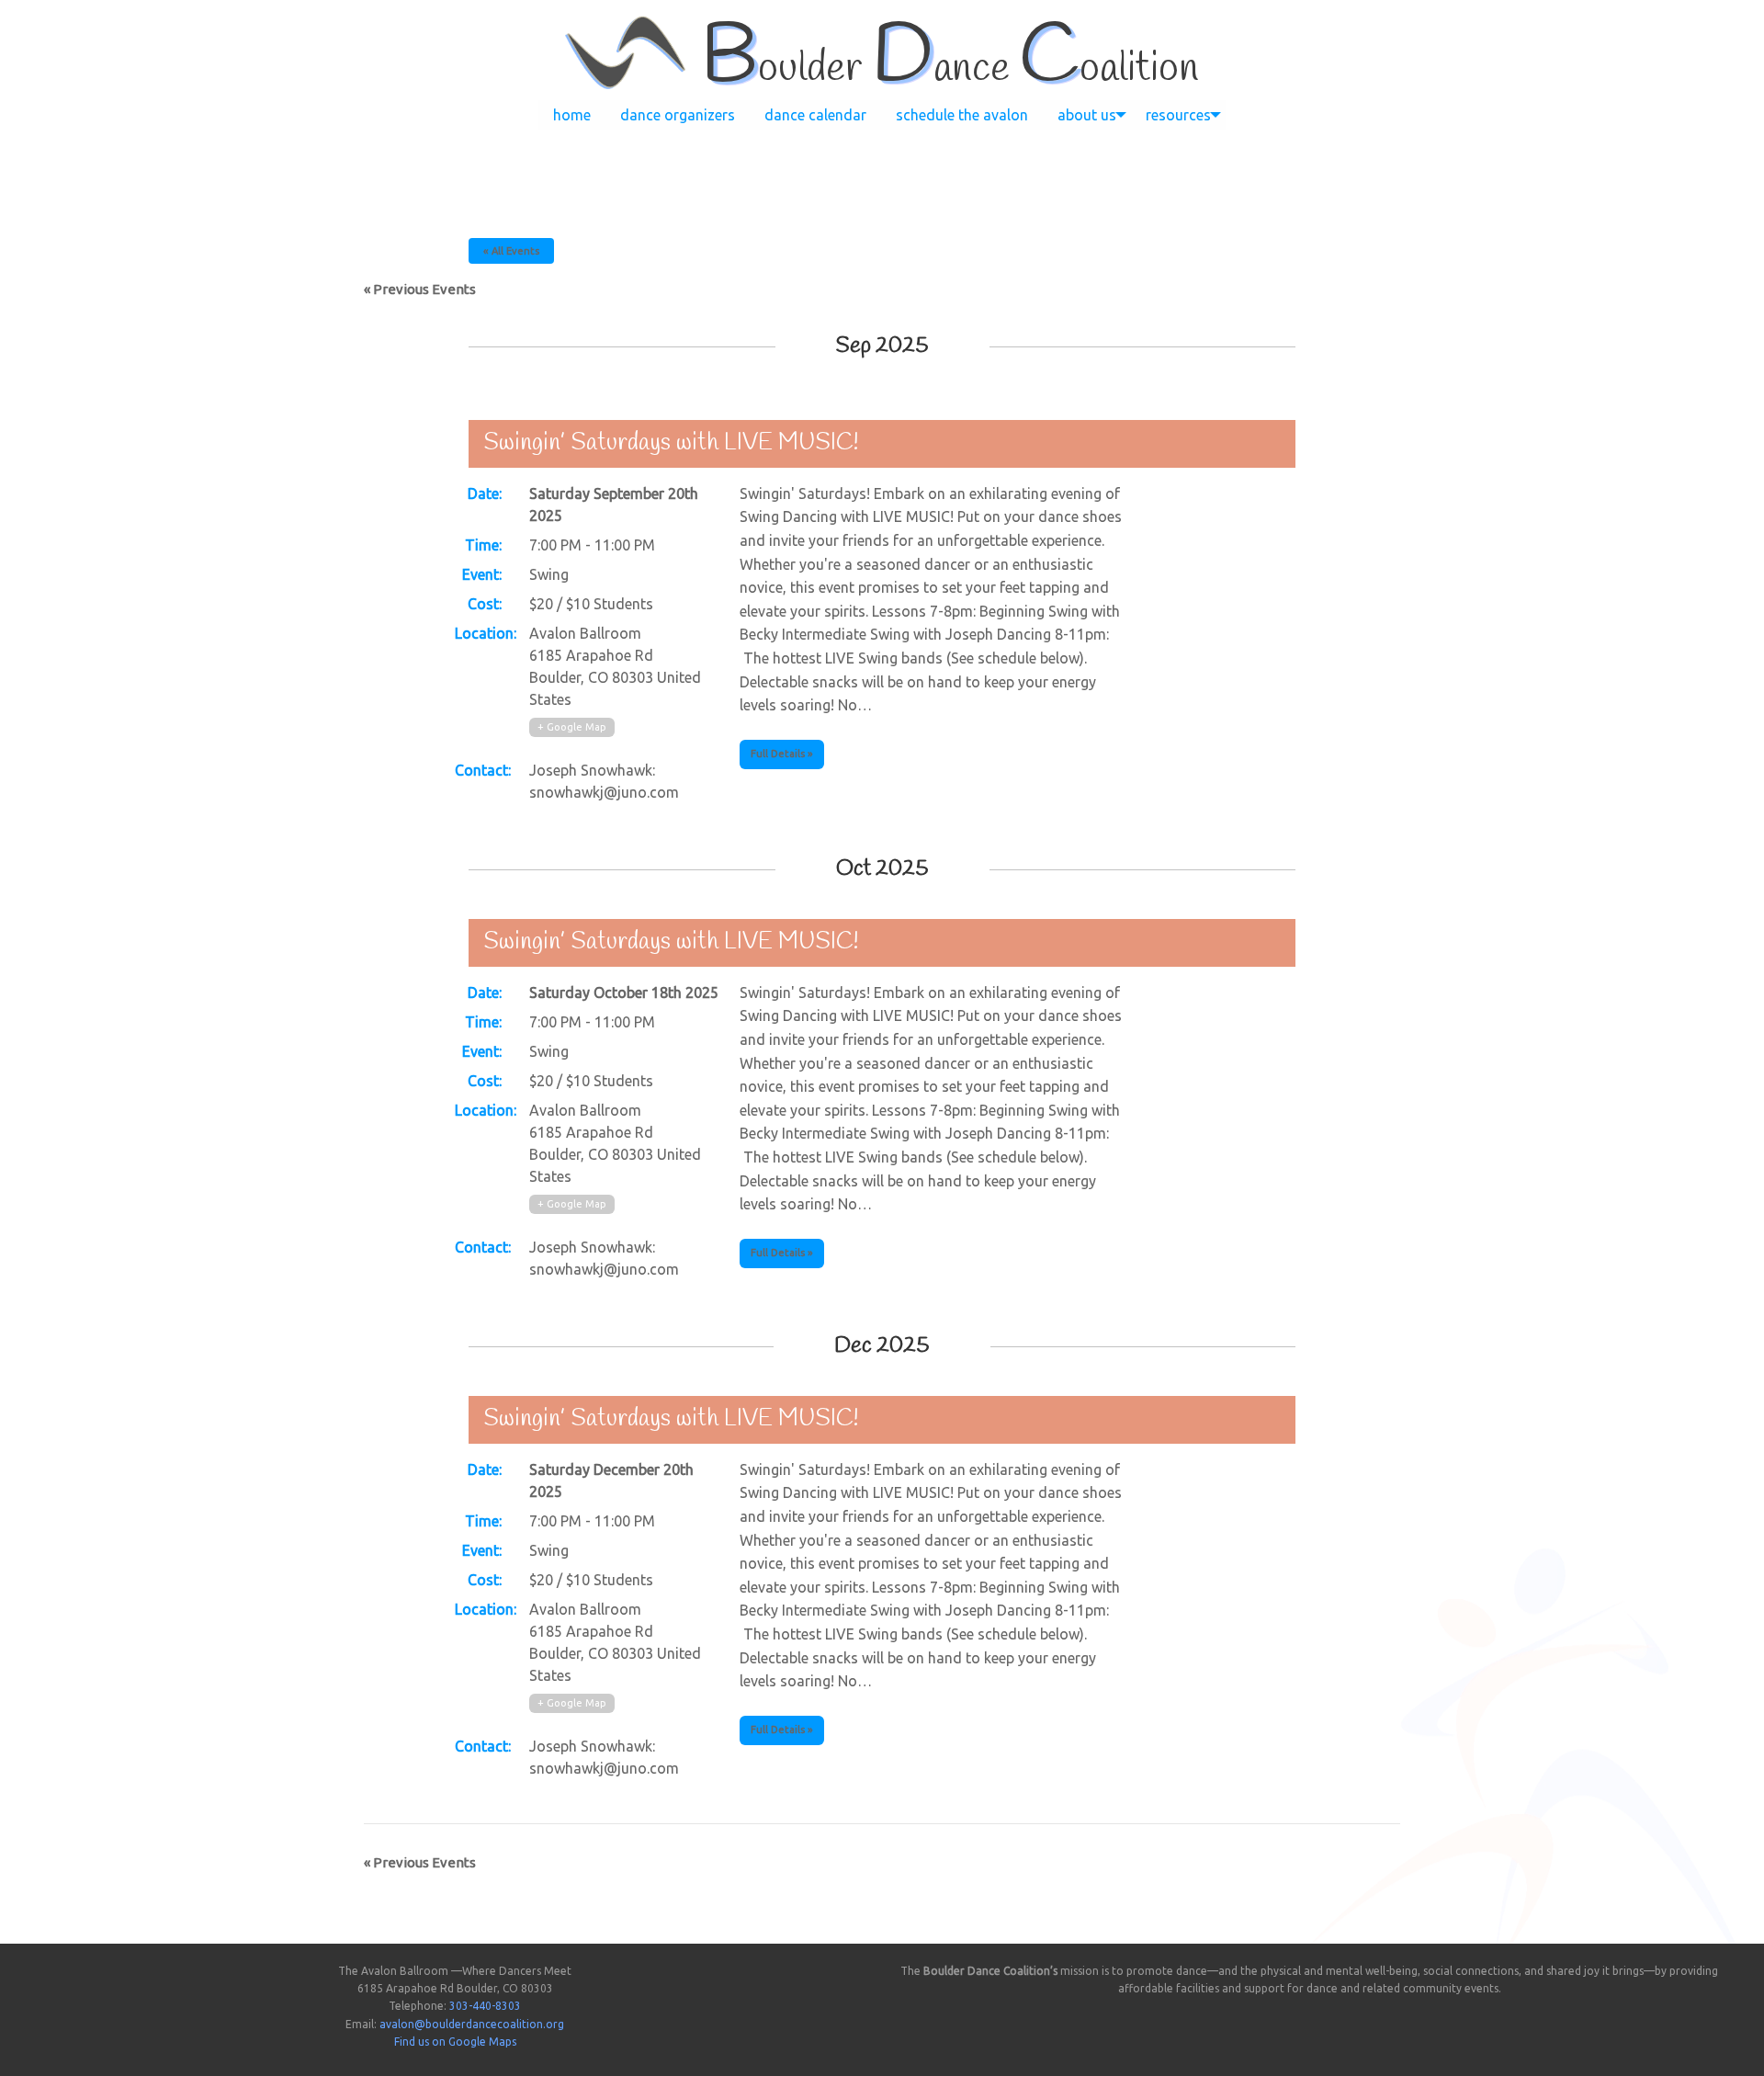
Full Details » (782, 754)
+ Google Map (572, 727)
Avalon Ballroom (585, 633)
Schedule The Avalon (962, 115)
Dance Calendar (815, 115)
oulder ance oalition (950, 69)
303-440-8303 (485, 2006)
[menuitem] (572, 115)
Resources (1178, 115)
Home (572, 115)
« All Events (511, 251)
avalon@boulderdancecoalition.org (472, 2024)
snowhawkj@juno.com (604, 792)
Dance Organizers (678, 115)
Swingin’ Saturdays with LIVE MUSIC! (671, 443)
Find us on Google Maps (455, 2042)
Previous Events (420, 289)
